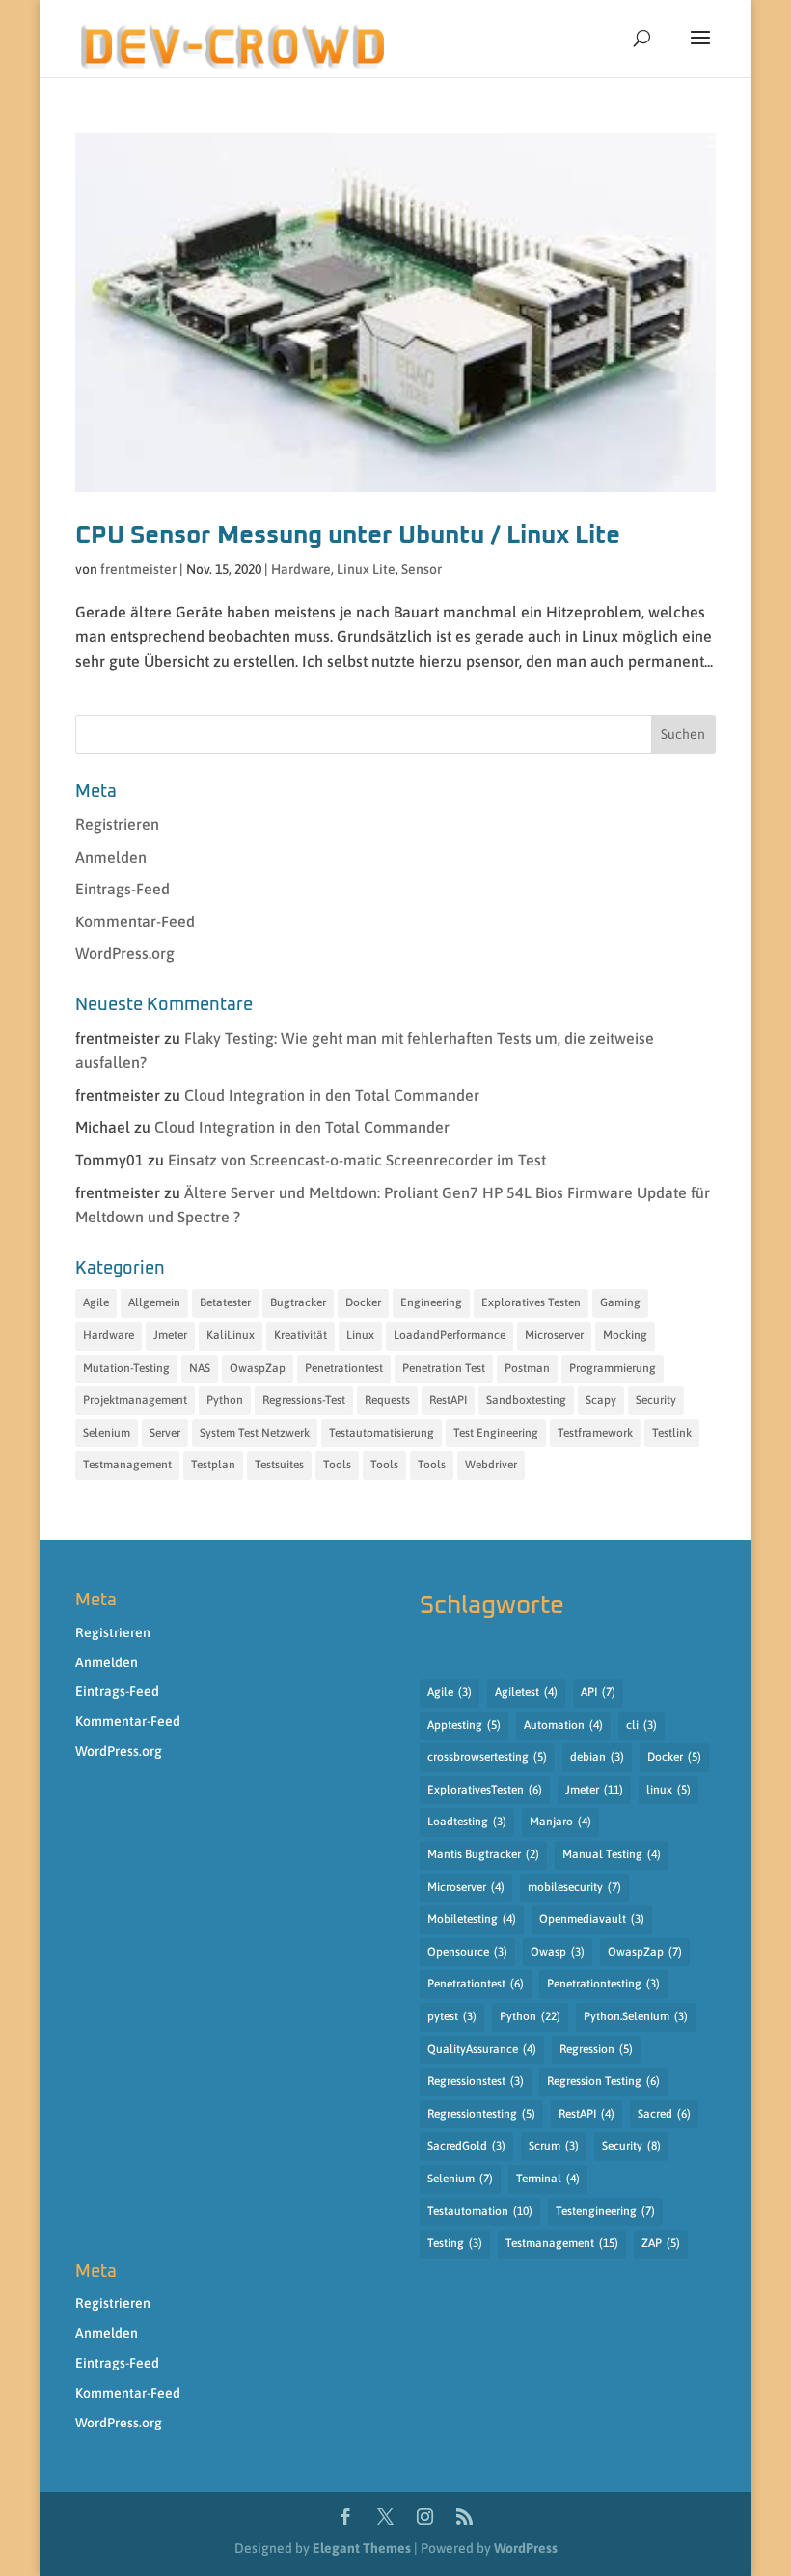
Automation (563, 1725)
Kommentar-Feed (135, 921)
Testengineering (605, 2211)
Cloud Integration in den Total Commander (332, 1095)
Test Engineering (496, 1433)
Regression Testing (603, 2081)
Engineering (431, 1302)
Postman (527, 1368)
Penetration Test (444, 1368)
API (598, 1692)
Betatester (225, 1302)
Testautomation (480, 2211)
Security (656, 1400)
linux (668, 1790)
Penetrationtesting (603, 1984)
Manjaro (560, 1822)
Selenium (107, 1433)
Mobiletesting (472, 1919)
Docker (363, 1302)
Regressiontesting (481, 2114)
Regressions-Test (304, 1400)
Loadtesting (467, 1822)
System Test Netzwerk (255, 1433)
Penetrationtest (344, 1368)
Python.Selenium (636, 2016)
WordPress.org (125, 953)
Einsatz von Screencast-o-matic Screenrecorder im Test (357, 1160)
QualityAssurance (482, 2049)
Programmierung (613, 1368)
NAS (200, 1368)
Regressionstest (476, 2081)
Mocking (625, 1335)
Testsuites (279, 1465)
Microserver (554, 1335)
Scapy (601, 1400)
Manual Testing (612, 1854)
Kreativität (300, 1335)
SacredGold (466, 2146)
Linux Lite (366, 569)
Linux (360, 1335)
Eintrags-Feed (123, 889)
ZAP (661, 2243)
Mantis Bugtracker (483, 1854)
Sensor (422, 569)
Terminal (548, 2179)
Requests (387, 1400)
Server (165, 1433)
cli (641, 1725)
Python (225, 1400)
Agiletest (526, 1692)
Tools (337, 1465)
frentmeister (138, 569)
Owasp (558, 1952)
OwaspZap (258, 1368)
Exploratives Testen (531, 1302)
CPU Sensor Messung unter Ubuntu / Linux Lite (348, 535)
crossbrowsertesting (487, 1757)
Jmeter (170, 1335)
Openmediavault (592, 1919)
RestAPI (448, 1400)
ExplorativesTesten (485, 1790)
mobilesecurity (574, 1887)
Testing (455, 2243)
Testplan (213, 1465)
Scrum (554, 2146)
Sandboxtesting (526, 1400)
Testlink (672, 1433)
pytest (452, 2016)
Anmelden (111, 857)
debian (597, 1757)
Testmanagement (127, 1465)
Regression (596, 2049)
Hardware (301, 569)
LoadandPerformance (450, 1335)
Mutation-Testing (126, 1368)
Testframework (595, 1433)
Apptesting (464, 1725)
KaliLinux (231, 1335)
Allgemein (154, 1302)
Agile (96, 1302)
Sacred (664, 2114)
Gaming (620, 1302)
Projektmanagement (135, 1400)
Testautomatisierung (382, 1433)
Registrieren (117, 824)
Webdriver (491, 1465)
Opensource (467, 1952)
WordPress (526, 2548)
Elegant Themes (362, 2548)
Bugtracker (298, 1302)
